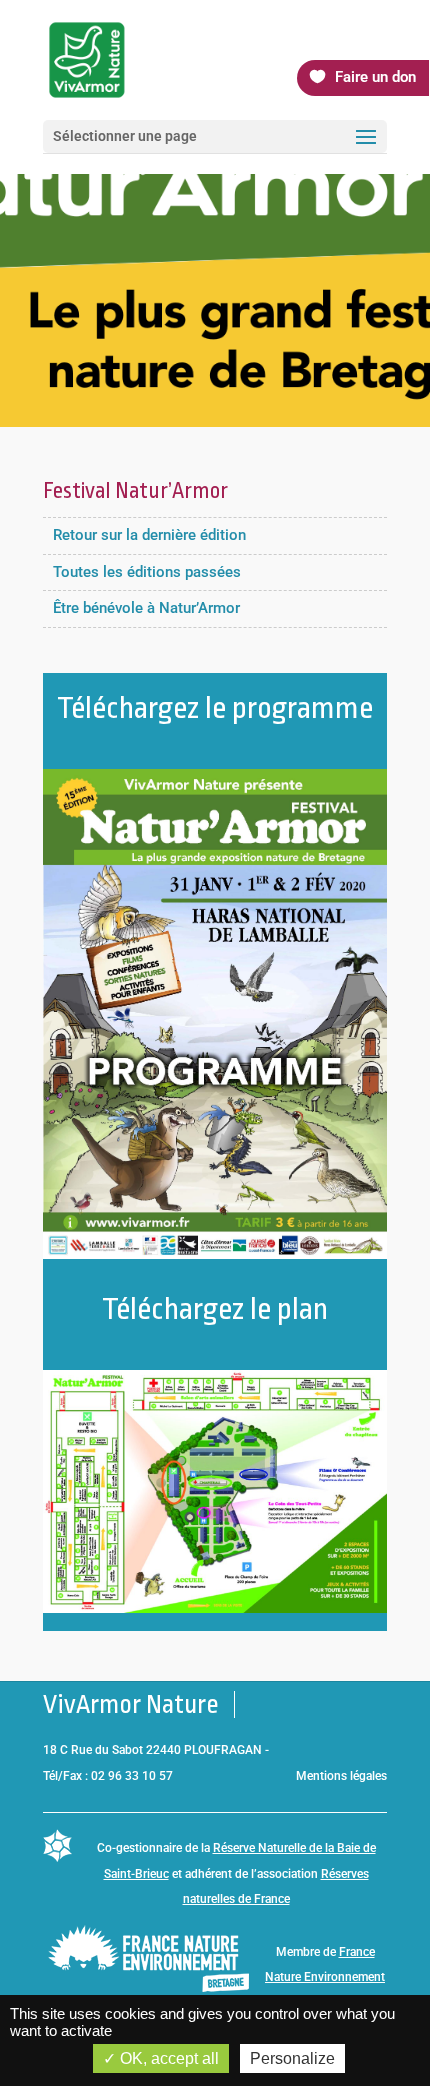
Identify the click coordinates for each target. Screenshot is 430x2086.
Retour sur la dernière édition (149, 535)
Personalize (292, 2058)
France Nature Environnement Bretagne (325, 1977)
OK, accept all (167, 2058)
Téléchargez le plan (215, 1309)
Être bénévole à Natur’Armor (146, 608)
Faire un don (375, 77)
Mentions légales (341, 1776)
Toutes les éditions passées (147, 572)
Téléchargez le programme (215, 708)
